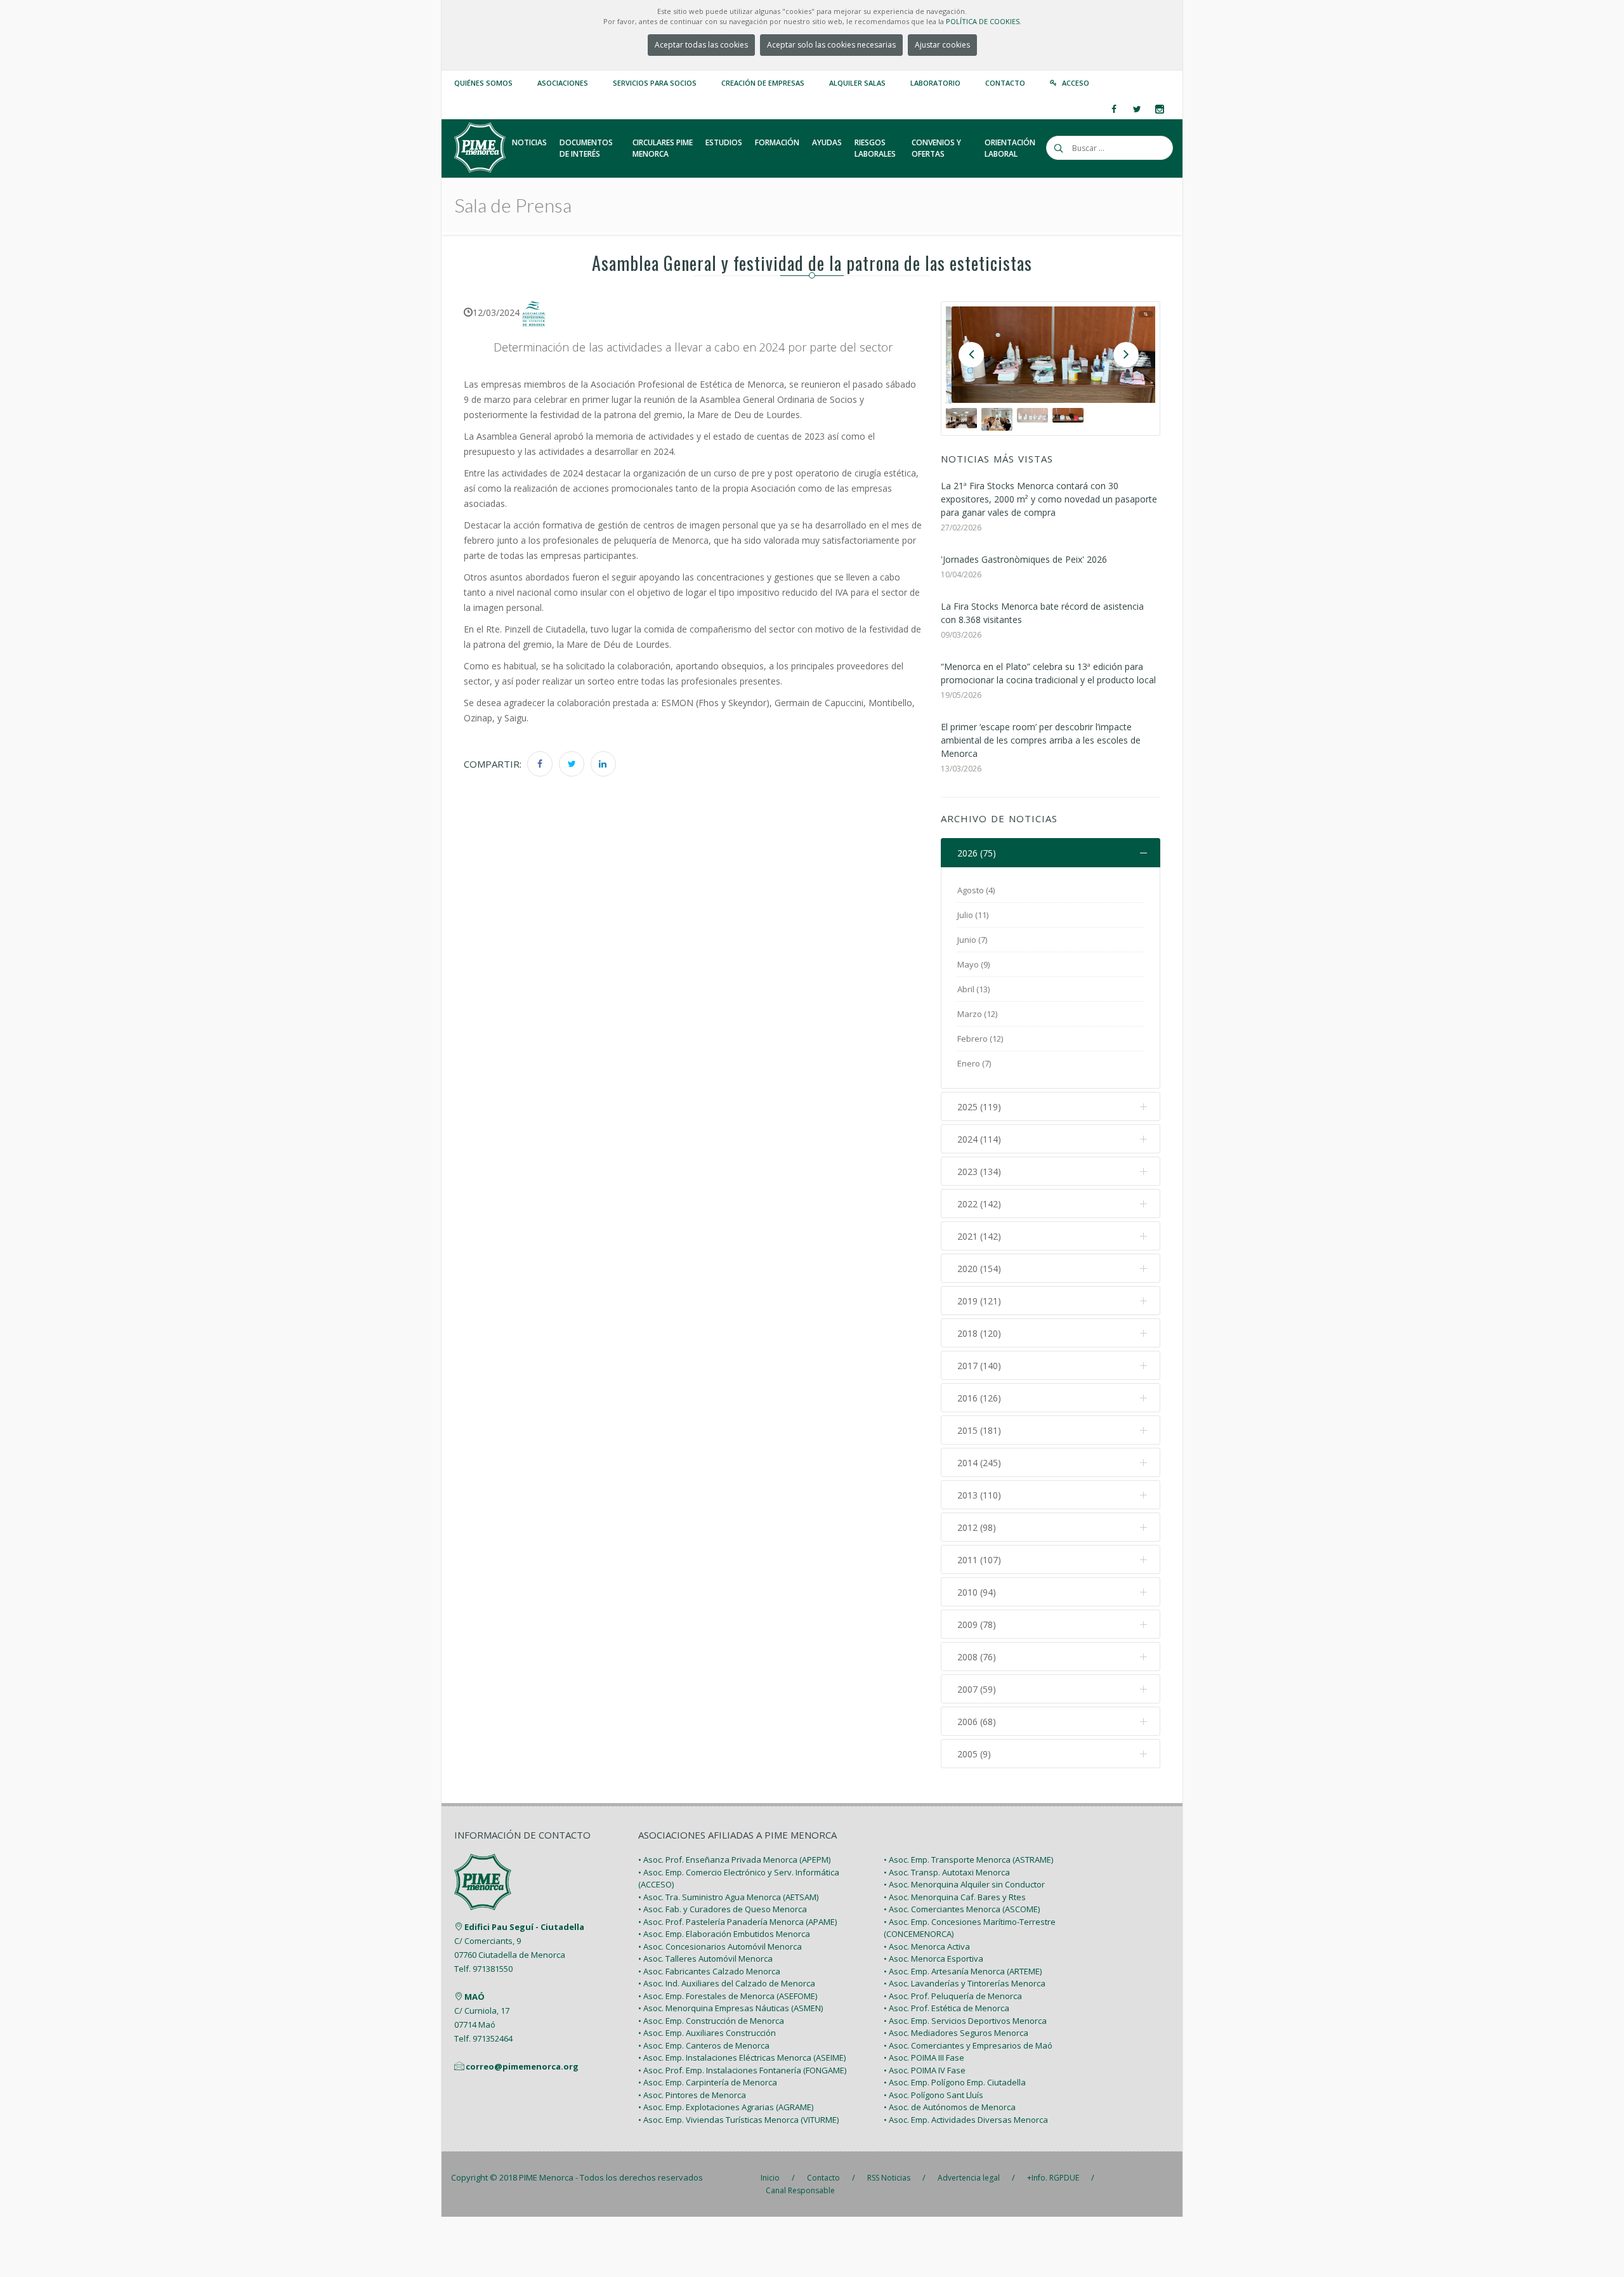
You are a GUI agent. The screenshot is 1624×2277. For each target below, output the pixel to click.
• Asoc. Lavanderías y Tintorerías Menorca (965, 1983)
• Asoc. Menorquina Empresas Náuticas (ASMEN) (730, 2008)
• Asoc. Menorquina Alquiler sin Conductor (964, 1884)
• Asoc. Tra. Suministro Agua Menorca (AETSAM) (728, 1897)
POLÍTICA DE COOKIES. (984, 21)
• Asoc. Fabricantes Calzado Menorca (709, 1971)
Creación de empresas (763, 83)
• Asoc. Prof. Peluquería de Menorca (953, 1996)
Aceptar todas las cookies (701, 45)
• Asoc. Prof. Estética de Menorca (946, 2008)
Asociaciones (563, 83)
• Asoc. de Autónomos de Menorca (950, 2107)
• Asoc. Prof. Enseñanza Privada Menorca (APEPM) (734, 1860)
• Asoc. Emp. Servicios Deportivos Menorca (965, 2021)
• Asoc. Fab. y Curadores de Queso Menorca (723, 1909)
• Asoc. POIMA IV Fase (925, 2070)
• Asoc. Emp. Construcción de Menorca (711, 2021)
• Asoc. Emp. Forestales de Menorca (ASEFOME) (728, 1996)
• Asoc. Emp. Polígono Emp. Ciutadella (955, 2082)
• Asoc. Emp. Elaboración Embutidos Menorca (724, 1934)
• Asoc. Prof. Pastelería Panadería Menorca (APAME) (737, 1922)
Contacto (1005, 83)
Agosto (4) (976, 890)
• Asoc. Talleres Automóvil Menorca (705, 1959)
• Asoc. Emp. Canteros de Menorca (704, 2045)
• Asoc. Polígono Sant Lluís (933, 2095)
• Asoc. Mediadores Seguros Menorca (956, 2033)
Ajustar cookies (942, 45)
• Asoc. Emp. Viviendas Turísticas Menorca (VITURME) (738, 2120)
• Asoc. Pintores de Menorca (692, 2095)
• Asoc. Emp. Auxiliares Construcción (707, 2033)
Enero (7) (974, 1063)
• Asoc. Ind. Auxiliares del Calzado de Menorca (727, 1983)
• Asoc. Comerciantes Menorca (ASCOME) (962, 1909)
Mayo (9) (973, 964)
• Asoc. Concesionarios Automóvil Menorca (720, 1946)
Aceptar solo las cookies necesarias (831, 45)
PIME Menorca (546, 2177)
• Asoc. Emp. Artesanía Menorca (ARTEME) (963, 1971)
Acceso (1076, 83)
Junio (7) (972, 940)
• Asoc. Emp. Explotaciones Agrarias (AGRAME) (726, 2107)
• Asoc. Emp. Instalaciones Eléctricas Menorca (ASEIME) (742, 2057)
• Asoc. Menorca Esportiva (933, 1959)
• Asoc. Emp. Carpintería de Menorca (708, 2082)
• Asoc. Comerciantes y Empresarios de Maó (968, 2045)
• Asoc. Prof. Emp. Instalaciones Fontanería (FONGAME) (742, 2070)
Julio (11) (973, 915)
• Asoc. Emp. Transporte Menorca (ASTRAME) (968, 1860)
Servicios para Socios (655, 83)
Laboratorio (935, 83)
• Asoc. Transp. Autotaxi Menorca (947, 1872)
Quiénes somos (483, 83)
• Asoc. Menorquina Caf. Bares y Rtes (955, 1897)
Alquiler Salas (857, 83)
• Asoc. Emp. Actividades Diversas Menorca (966, 2120)
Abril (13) (973, 989)
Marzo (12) (977, 1014)
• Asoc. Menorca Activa (927, 1946)
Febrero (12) (980, 1039)
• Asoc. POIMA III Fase (924, 2057)
